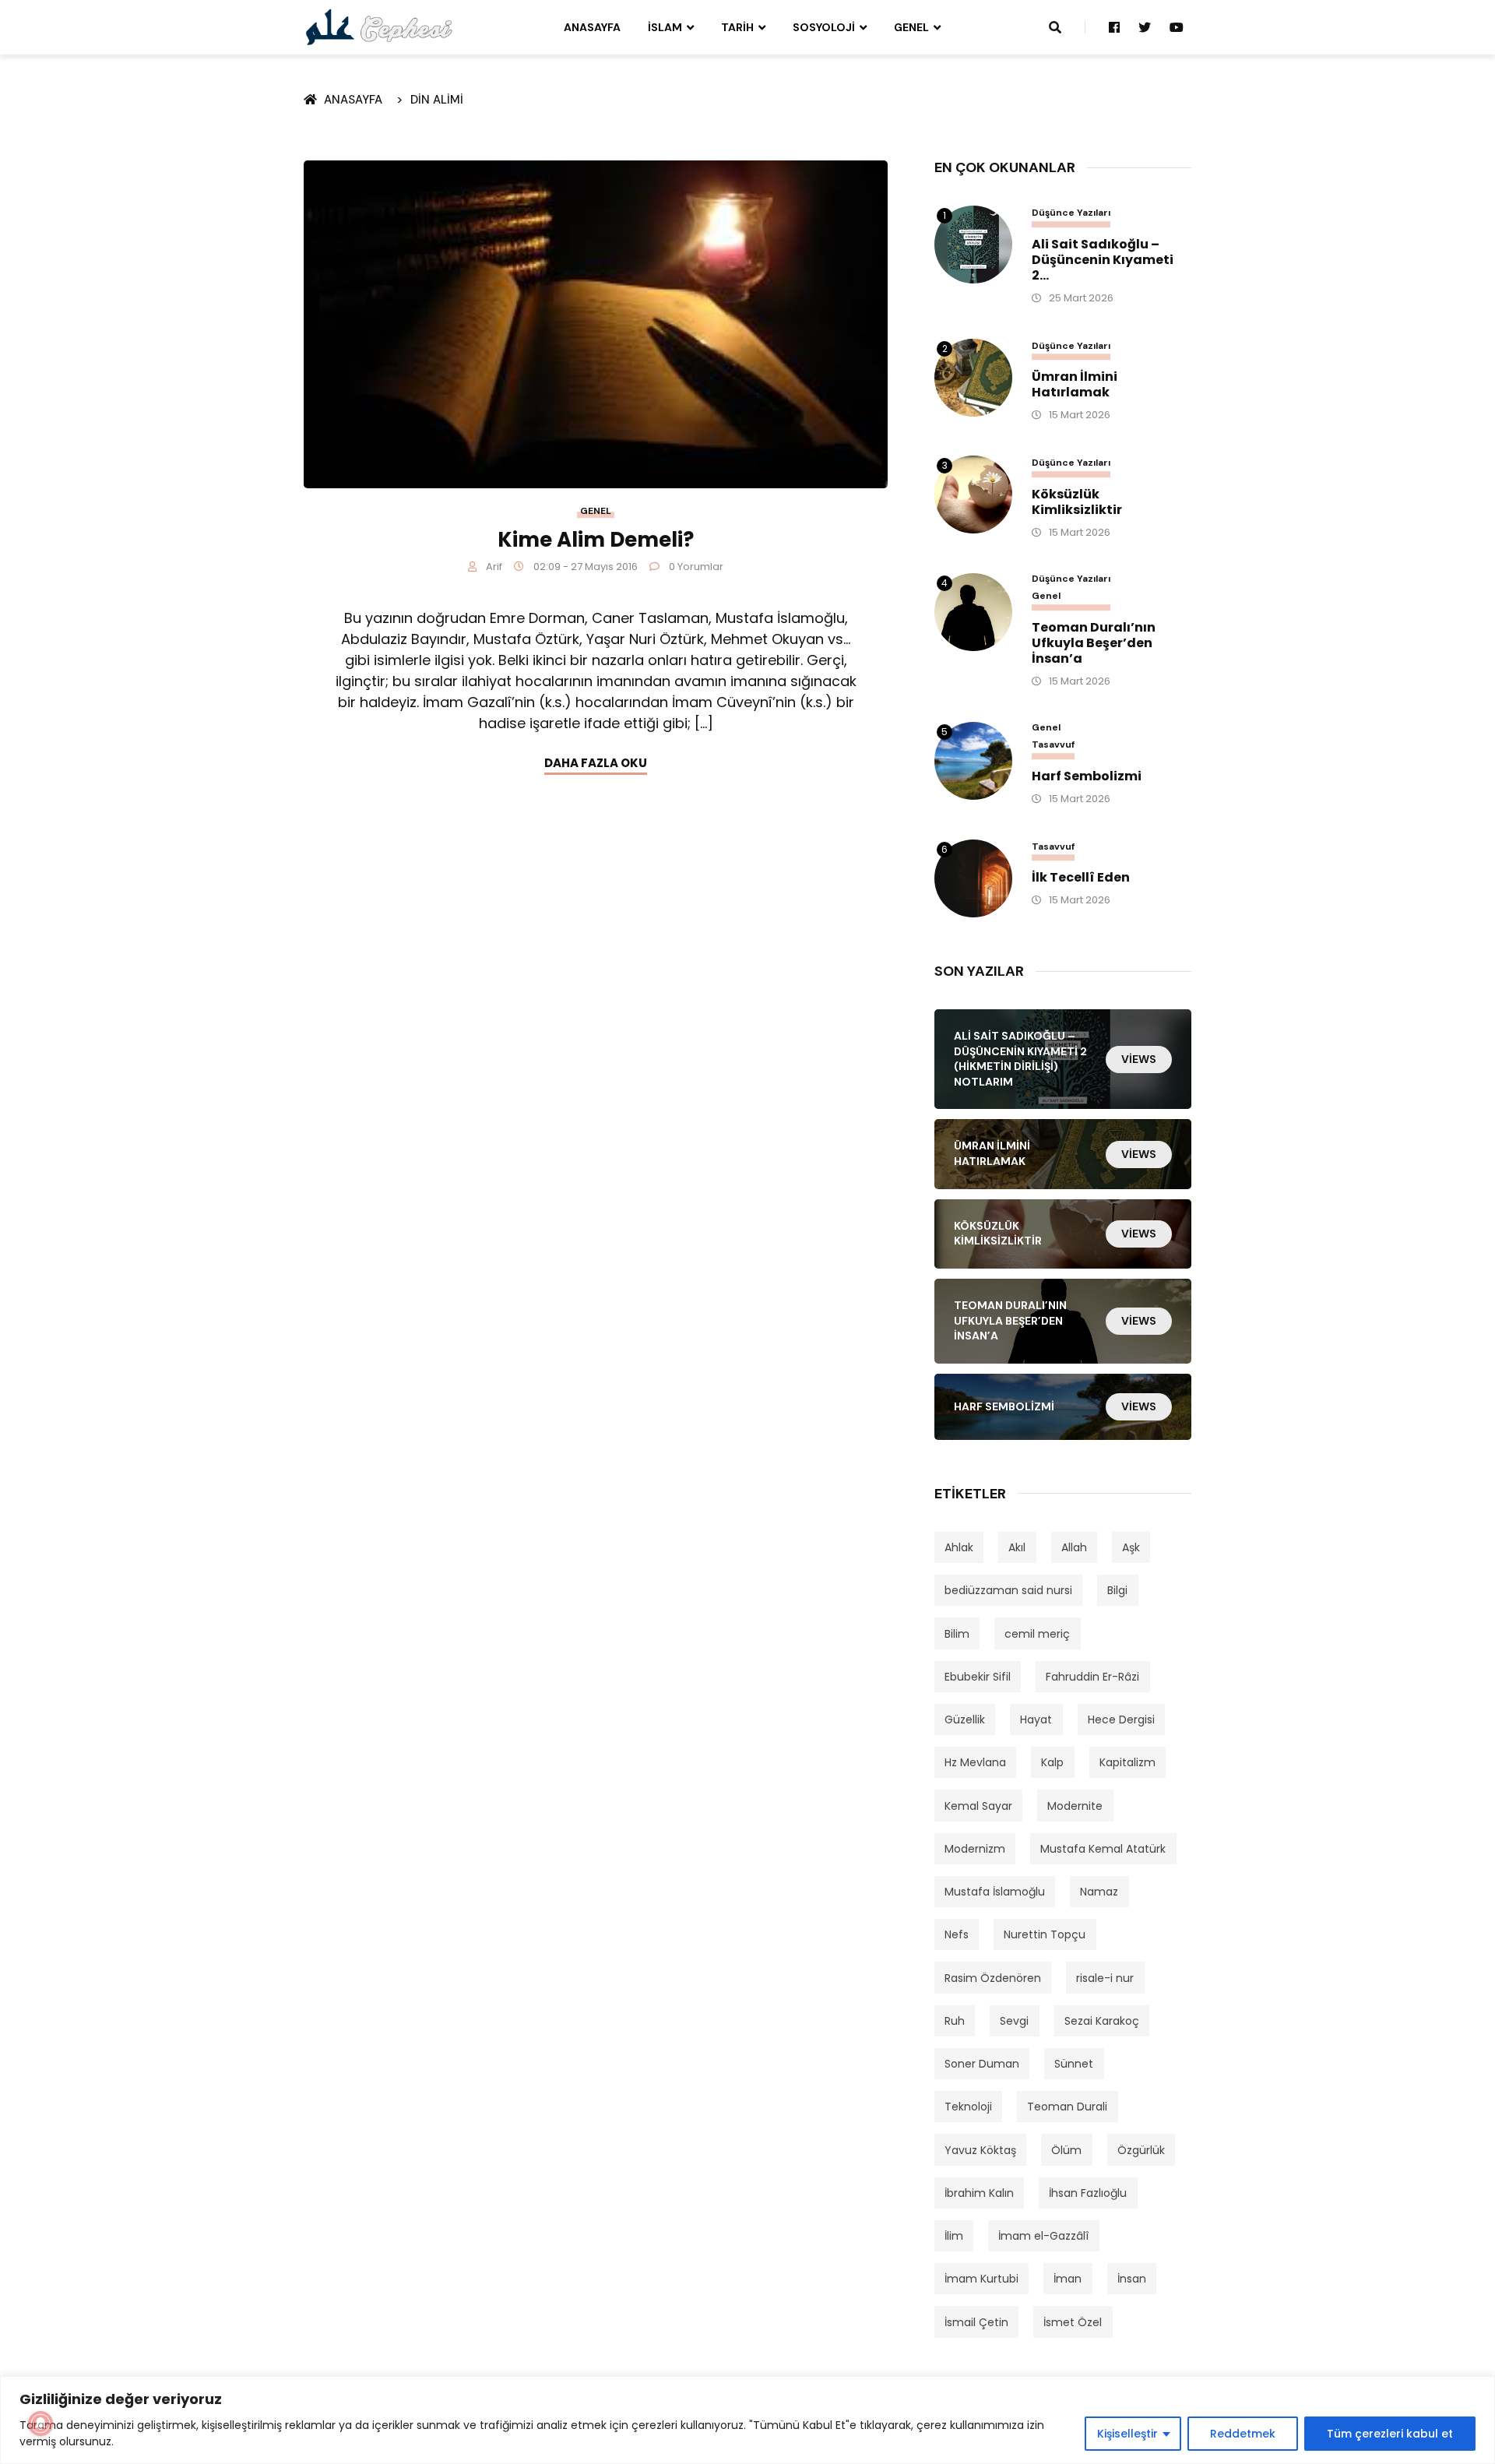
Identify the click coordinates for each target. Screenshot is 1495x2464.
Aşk (1131, 1547)
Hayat (1036, 1720)
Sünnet (1074, 2064)
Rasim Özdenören (993, 1978)
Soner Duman (982, 2064)
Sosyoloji (824, 27)
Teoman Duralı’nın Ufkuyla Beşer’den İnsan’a (1094, 643)
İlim (954, 2236)
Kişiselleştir (1127, 2434)
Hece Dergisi (1121, 1720)
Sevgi (1014, 2021)
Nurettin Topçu (1045, 1934)
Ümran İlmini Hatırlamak (1075, 385)
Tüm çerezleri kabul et (1390, 2434)
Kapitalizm (1127, 1762)
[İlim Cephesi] (380, 26)
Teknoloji (968, 2107)
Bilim (957, 1634)
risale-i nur (1105, 1978)
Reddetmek (1243, 2434)
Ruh (955, 2021)
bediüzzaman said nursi (1008, 1590)
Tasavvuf (1053, 745)
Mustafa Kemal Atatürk (1103, 1849)
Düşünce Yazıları (1071, 213)
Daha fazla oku (596, 763)
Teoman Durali (1067, 2107)
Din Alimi (437, 100)
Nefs (957, 1934)
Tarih (737, 27)
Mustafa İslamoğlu (995, 1892)
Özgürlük (1141, 2150)
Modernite (1075, 1806)
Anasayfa (592, 27)
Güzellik (965, 1720)
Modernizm (975, 1849)
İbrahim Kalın (979, 2193)
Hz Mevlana (975, 1762)
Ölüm (1066, 2150)
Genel (911, 27)
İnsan (1132, 2279)
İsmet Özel (1073, 2322)
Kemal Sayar (978, 1806)
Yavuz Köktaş (980, 2150)
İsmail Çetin (976, 2322)
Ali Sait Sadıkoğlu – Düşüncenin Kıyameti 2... (1103, 260)
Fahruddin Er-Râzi (1092, 1677)
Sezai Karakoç (1102, 2021)
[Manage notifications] (40, 2424)
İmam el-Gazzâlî (1043, 2236)
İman (1068, 2279)
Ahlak (959, 1547)
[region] (747, 2420)
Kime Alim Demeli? (596, 540)
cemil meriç (1037, 1634)
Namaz (1099, 1892)
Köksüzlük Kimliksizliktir (1077, 502)
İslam (665, 27)
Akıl (1017, 1547)
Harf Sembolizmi (1087, 776)
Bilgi (1117, 1590)
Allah (1074, 1547)
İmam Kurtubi (981, 2279)
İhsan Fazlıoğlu (1088, 2193)
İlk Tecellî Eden (1081, 878)
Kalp (1052, 1762)
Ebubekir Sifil (978, 1677)
